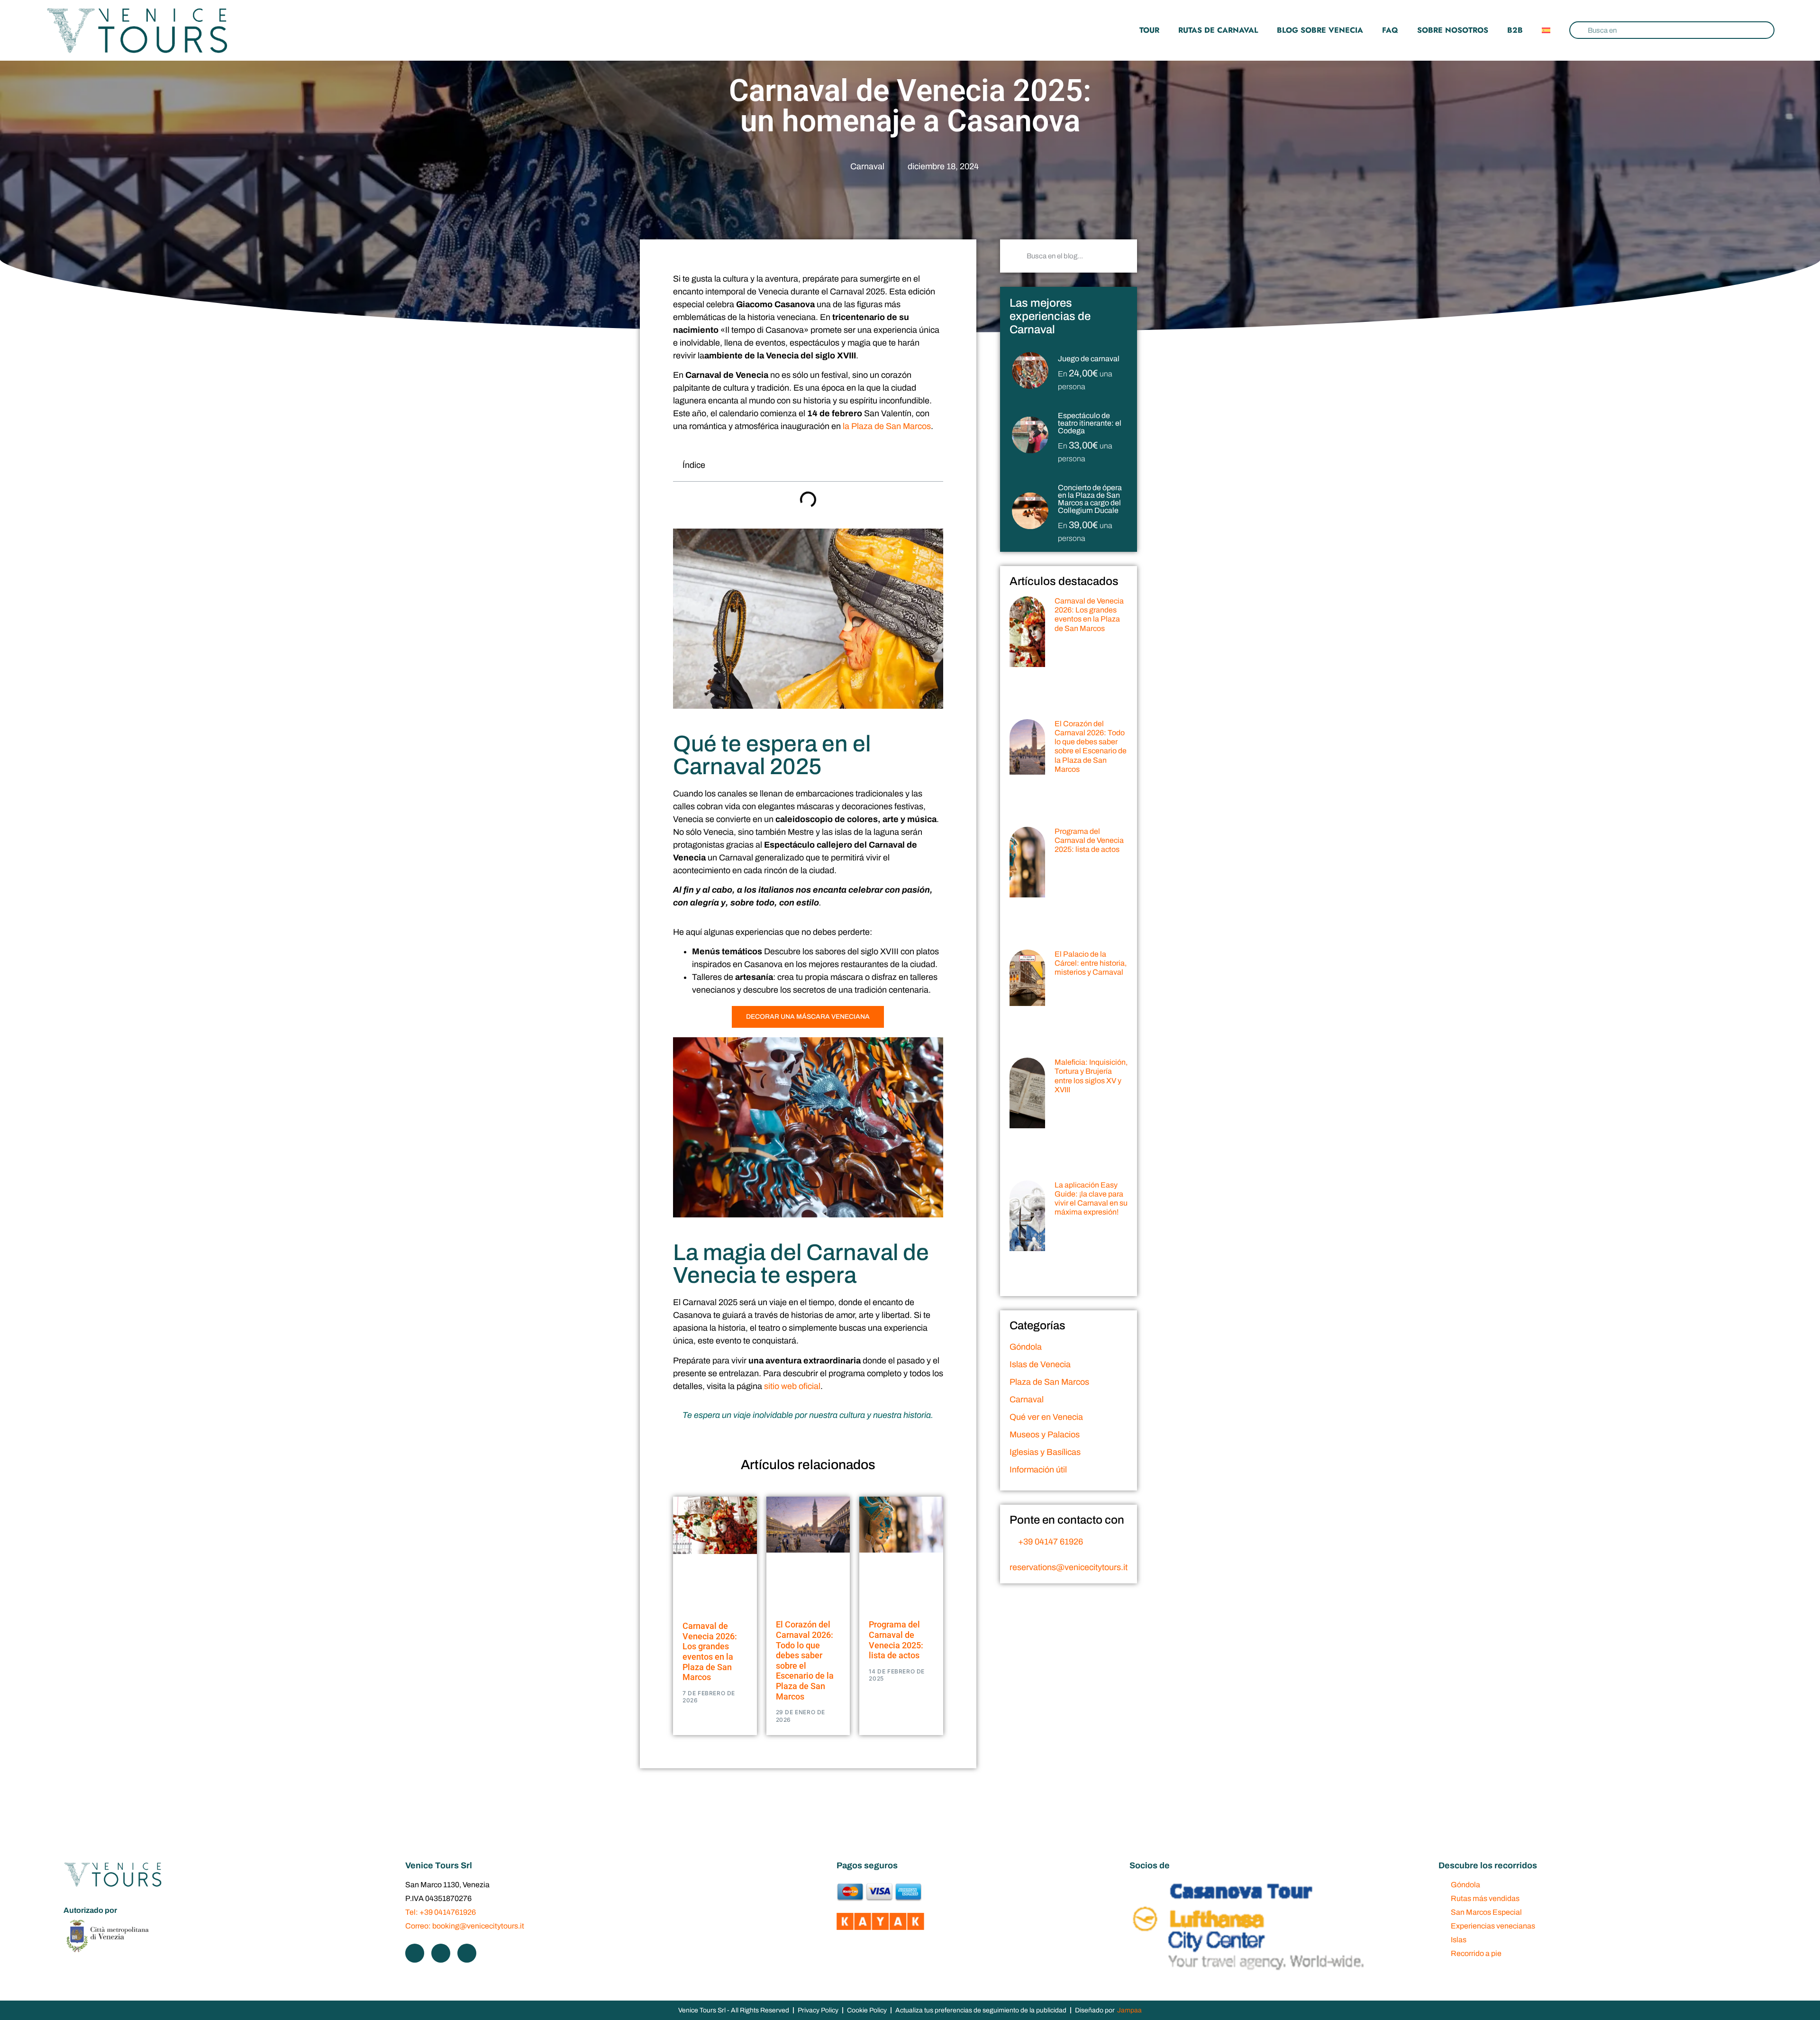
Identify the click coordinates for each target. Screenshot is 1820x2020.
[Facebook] (415, 1953)
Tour (1149, 30)
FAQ (1390, 30)
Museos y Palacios (1045, 1435)
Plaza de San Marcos (1049, 1382)
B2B (1515, 30)
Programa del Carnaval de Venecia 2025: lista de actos (896, 1640)
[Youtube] (467, 1953)
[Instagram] (441, 1953)
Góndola (1026, 1347)
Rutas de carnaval (1218, 30)
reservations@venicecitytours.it (1069, 1567)
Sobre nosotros (1453, 30)
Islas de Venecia (1040, 1364)
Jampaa (1129, 2010)
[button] (930, 465)
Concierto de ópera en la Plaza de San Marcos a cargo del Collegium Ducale (1090, 499)
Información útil (1038, 1470)
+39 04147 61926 (1051, 1542)
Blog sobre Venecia (1320, 30)
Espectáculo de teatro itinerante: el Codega (1090, 423)
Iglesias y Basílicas (1045, 1452)
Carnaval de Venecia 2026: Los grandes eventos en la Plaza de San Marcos (710, 1651)
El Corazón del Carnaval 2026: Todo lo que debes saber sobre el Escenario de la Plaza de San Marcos (805, 1660)
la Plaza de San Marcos (887, 426)
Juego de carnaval (1089, 359)
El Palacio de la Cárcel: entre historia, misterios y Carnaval (1091, 963)
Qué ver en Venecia (1046, 1417)
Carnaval (867, 166)
